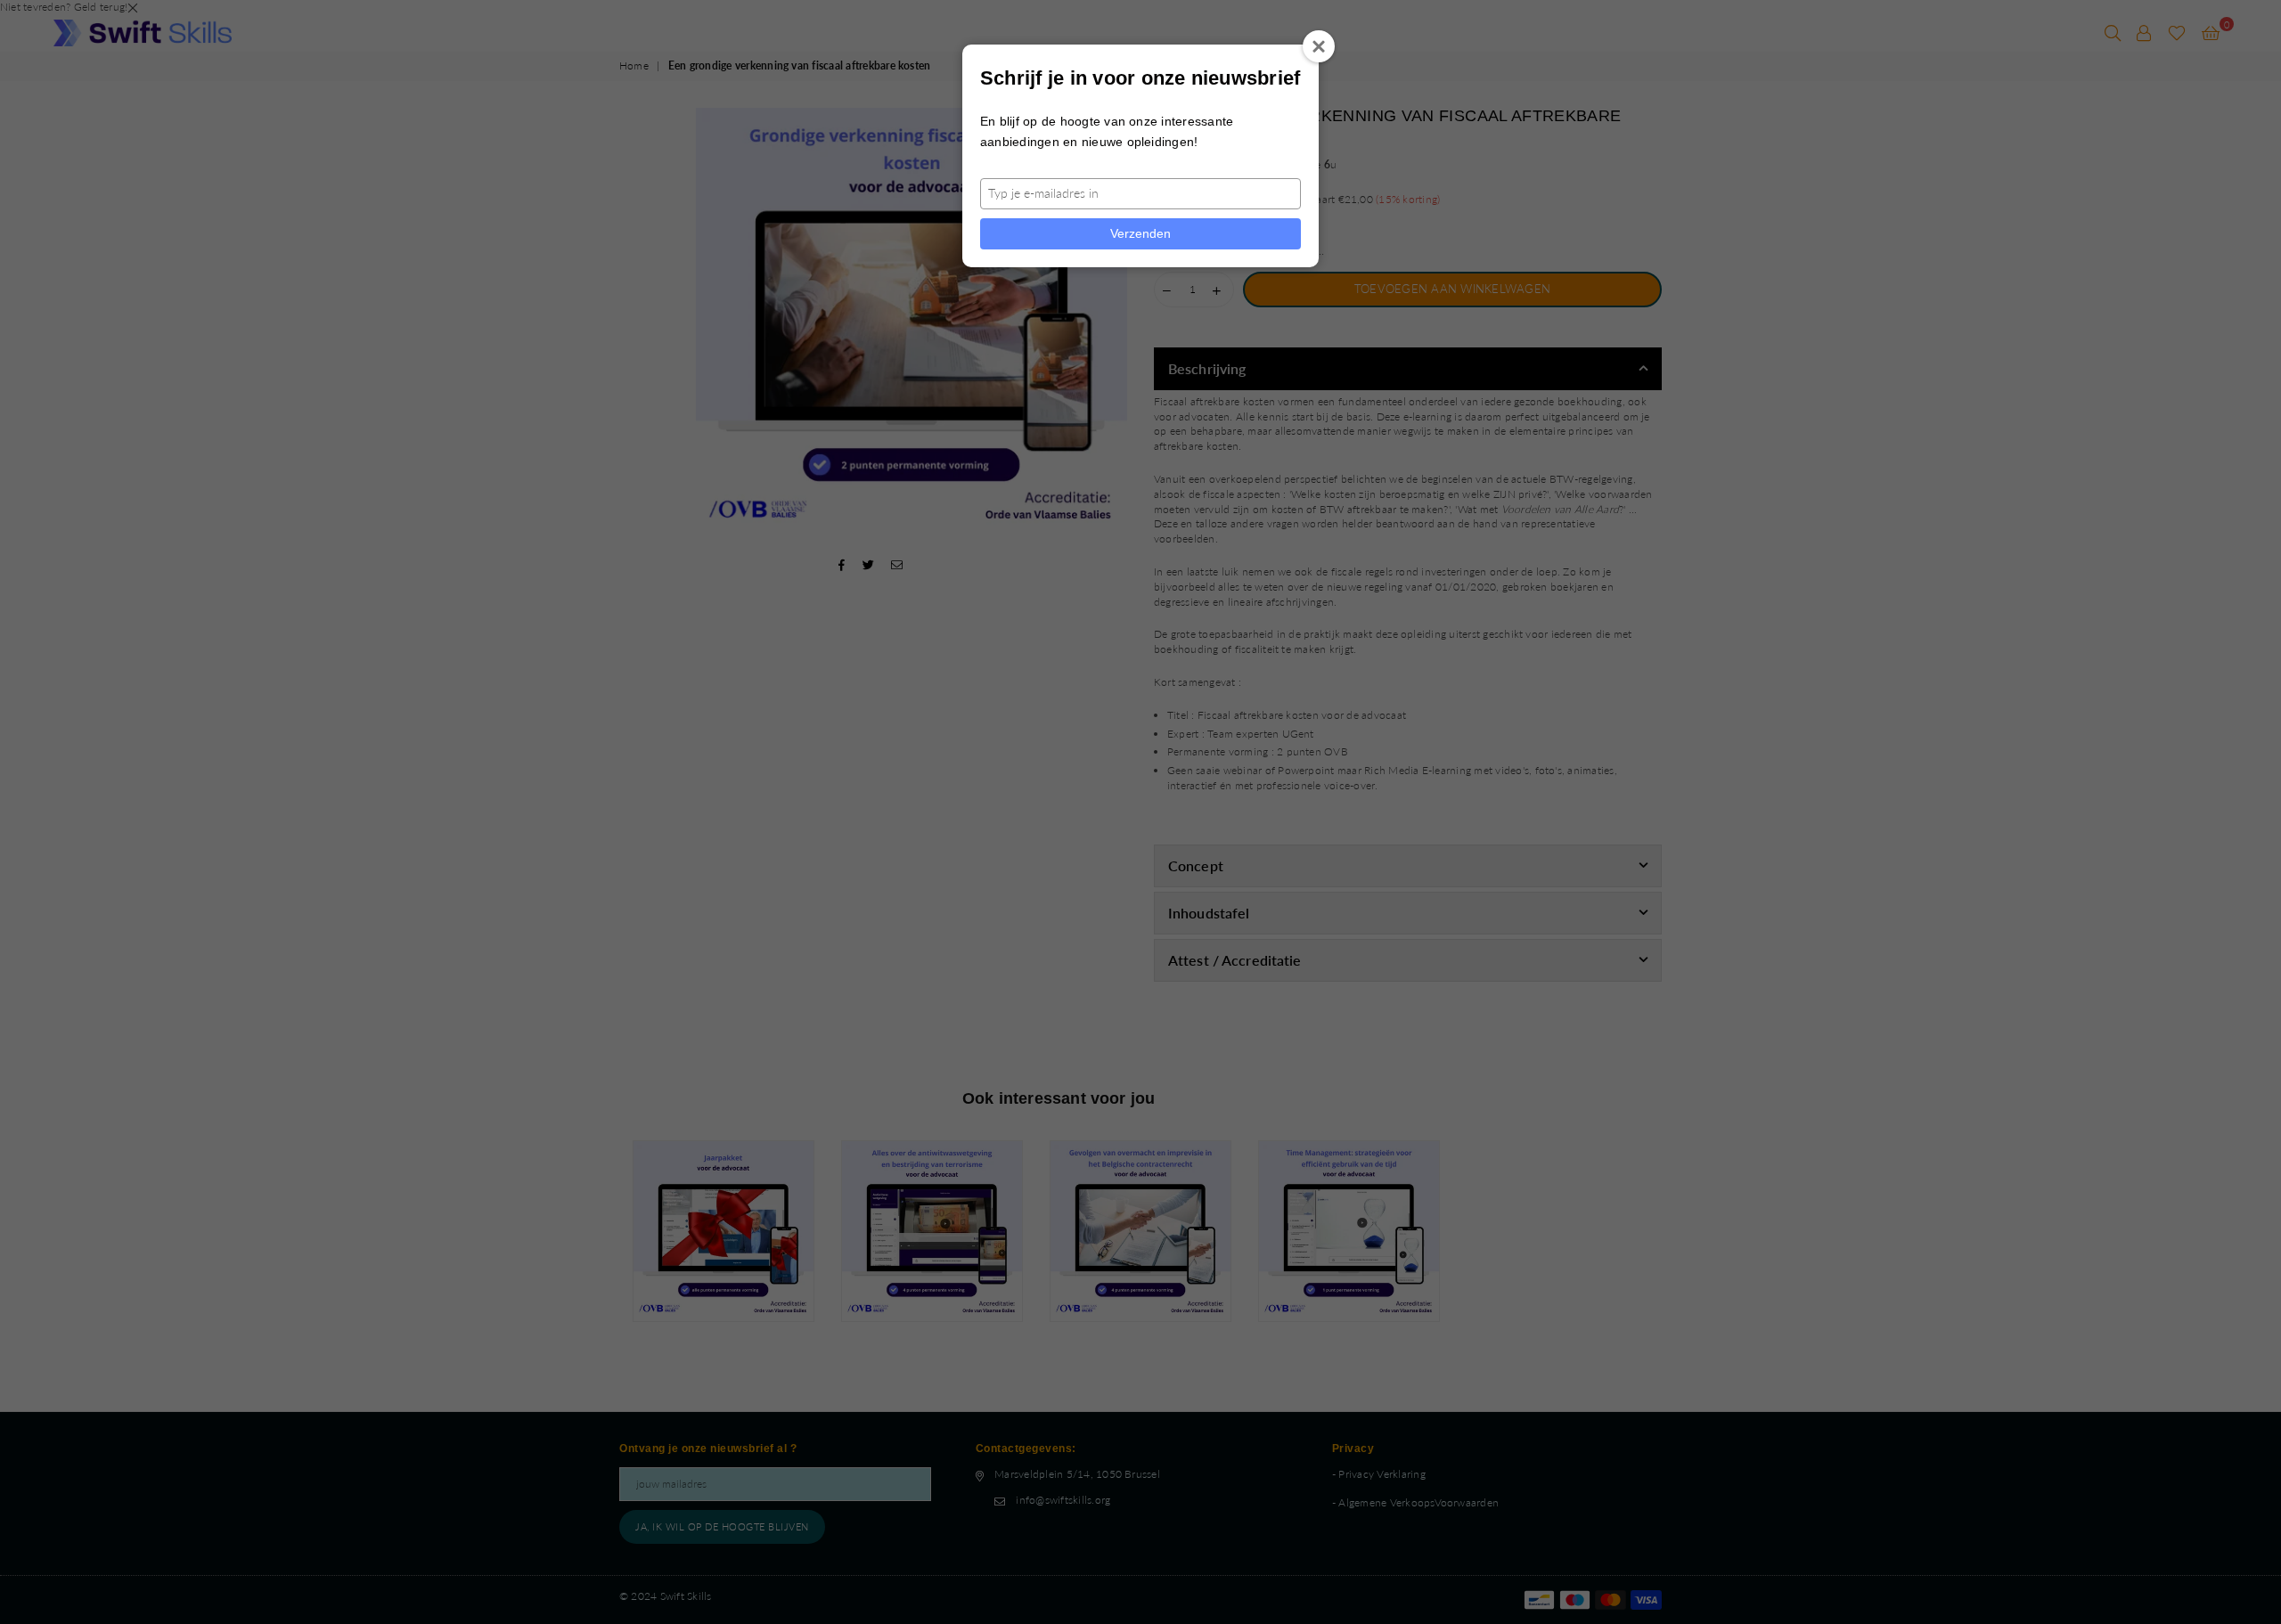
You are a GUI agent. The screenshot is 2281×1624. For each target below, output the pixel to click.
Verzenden (1140, 233)
